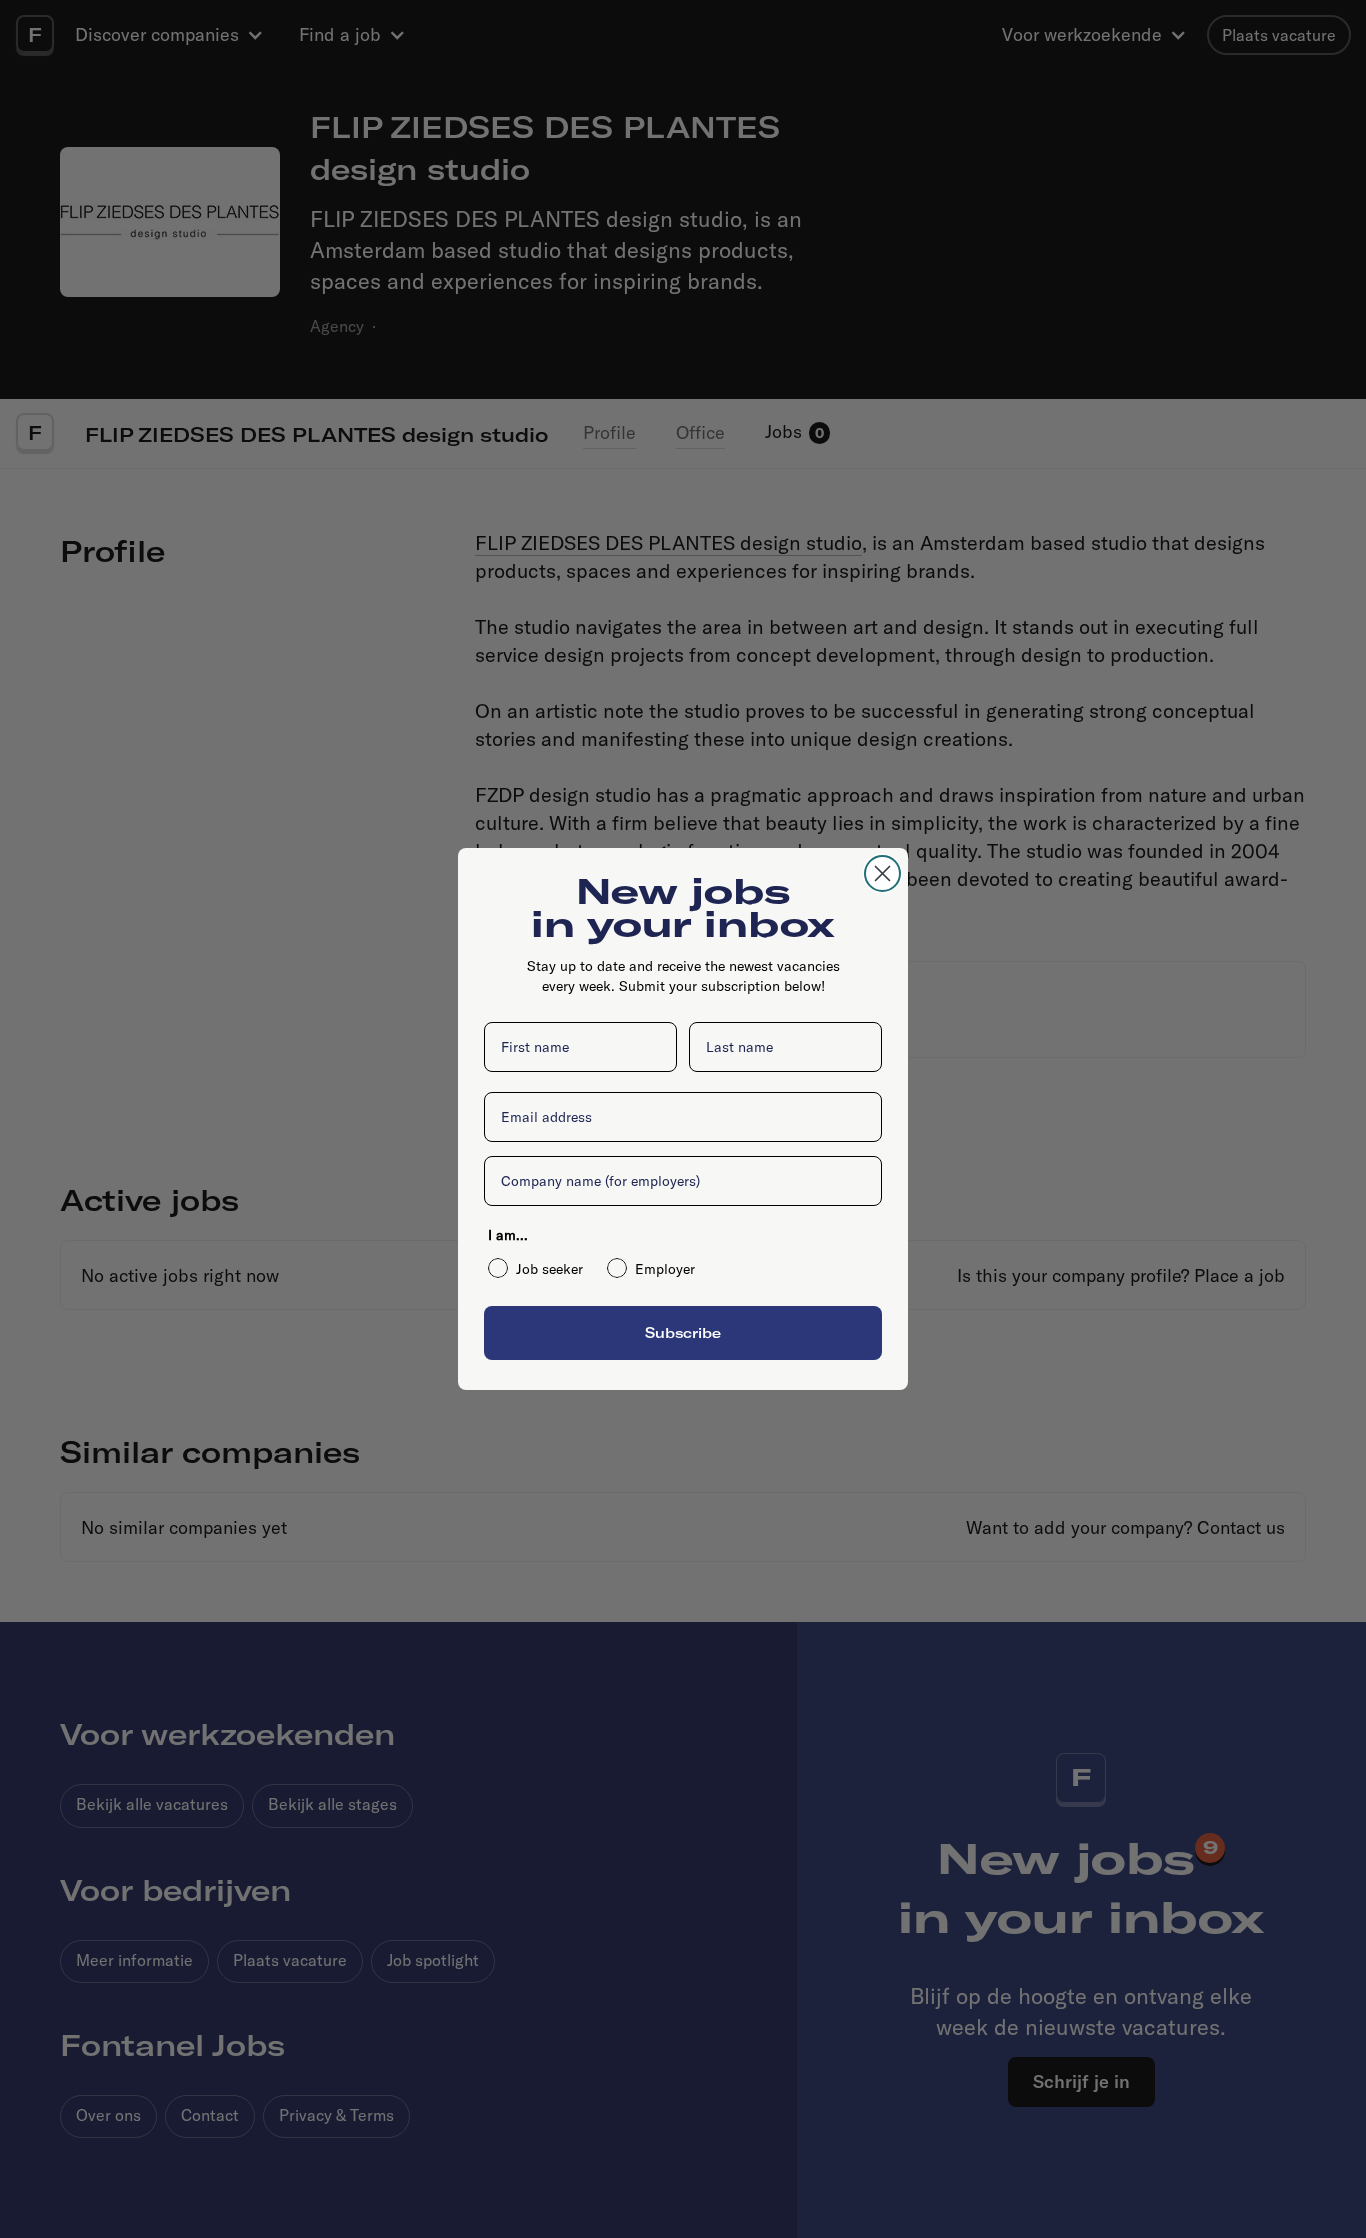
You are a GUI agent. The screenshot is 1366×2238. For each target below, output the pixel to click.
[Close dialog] (882, 873)
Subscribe (683, 1332)
